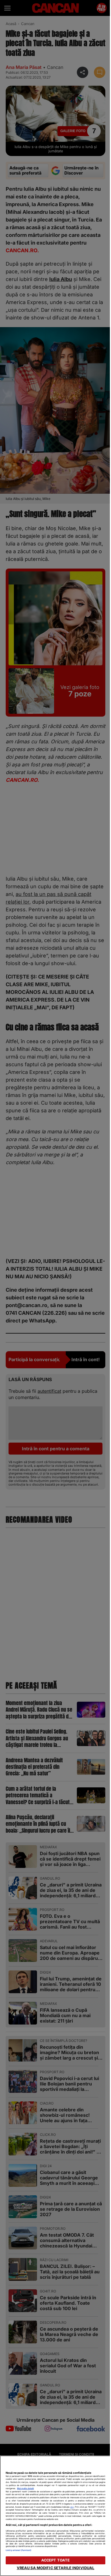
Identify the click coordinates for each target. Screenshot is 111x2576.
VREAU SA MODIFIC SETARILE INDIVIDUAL (56, 2568)
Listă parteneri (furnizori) (18, 2550)
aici (72, 2507)
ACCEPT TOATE (56, 2560)
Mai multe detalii (25, 2488)
